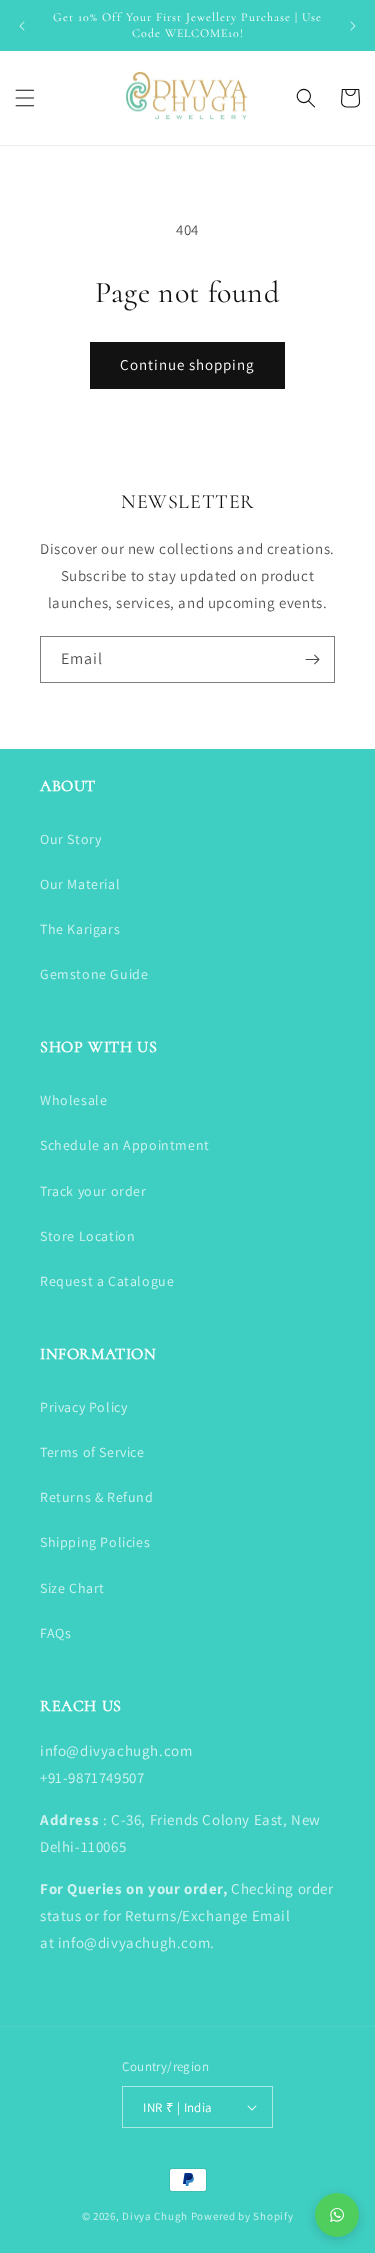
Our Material (80, 884)
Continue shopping (187, 364)
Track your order (93, 1191)
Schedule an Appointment (125, 1145)
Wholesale (73, 1100)
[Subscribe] (312, 659)
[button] (25, 98)
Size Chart (72, 1588)
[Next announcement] (353, 26)
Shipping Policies (95, 1542)
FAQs (55, 1633)
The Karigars (80, 929)
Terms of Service (92, 1452)
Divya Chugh (155, 2216)
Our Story (70, 839)
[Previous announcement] (22, 26)
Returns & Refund (97, 1497)
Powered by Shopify (242, 2216)
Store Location (87, 1236)
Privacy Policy (83, 1407)
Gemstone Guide (94, 974)
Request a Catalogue (107, 1281)
